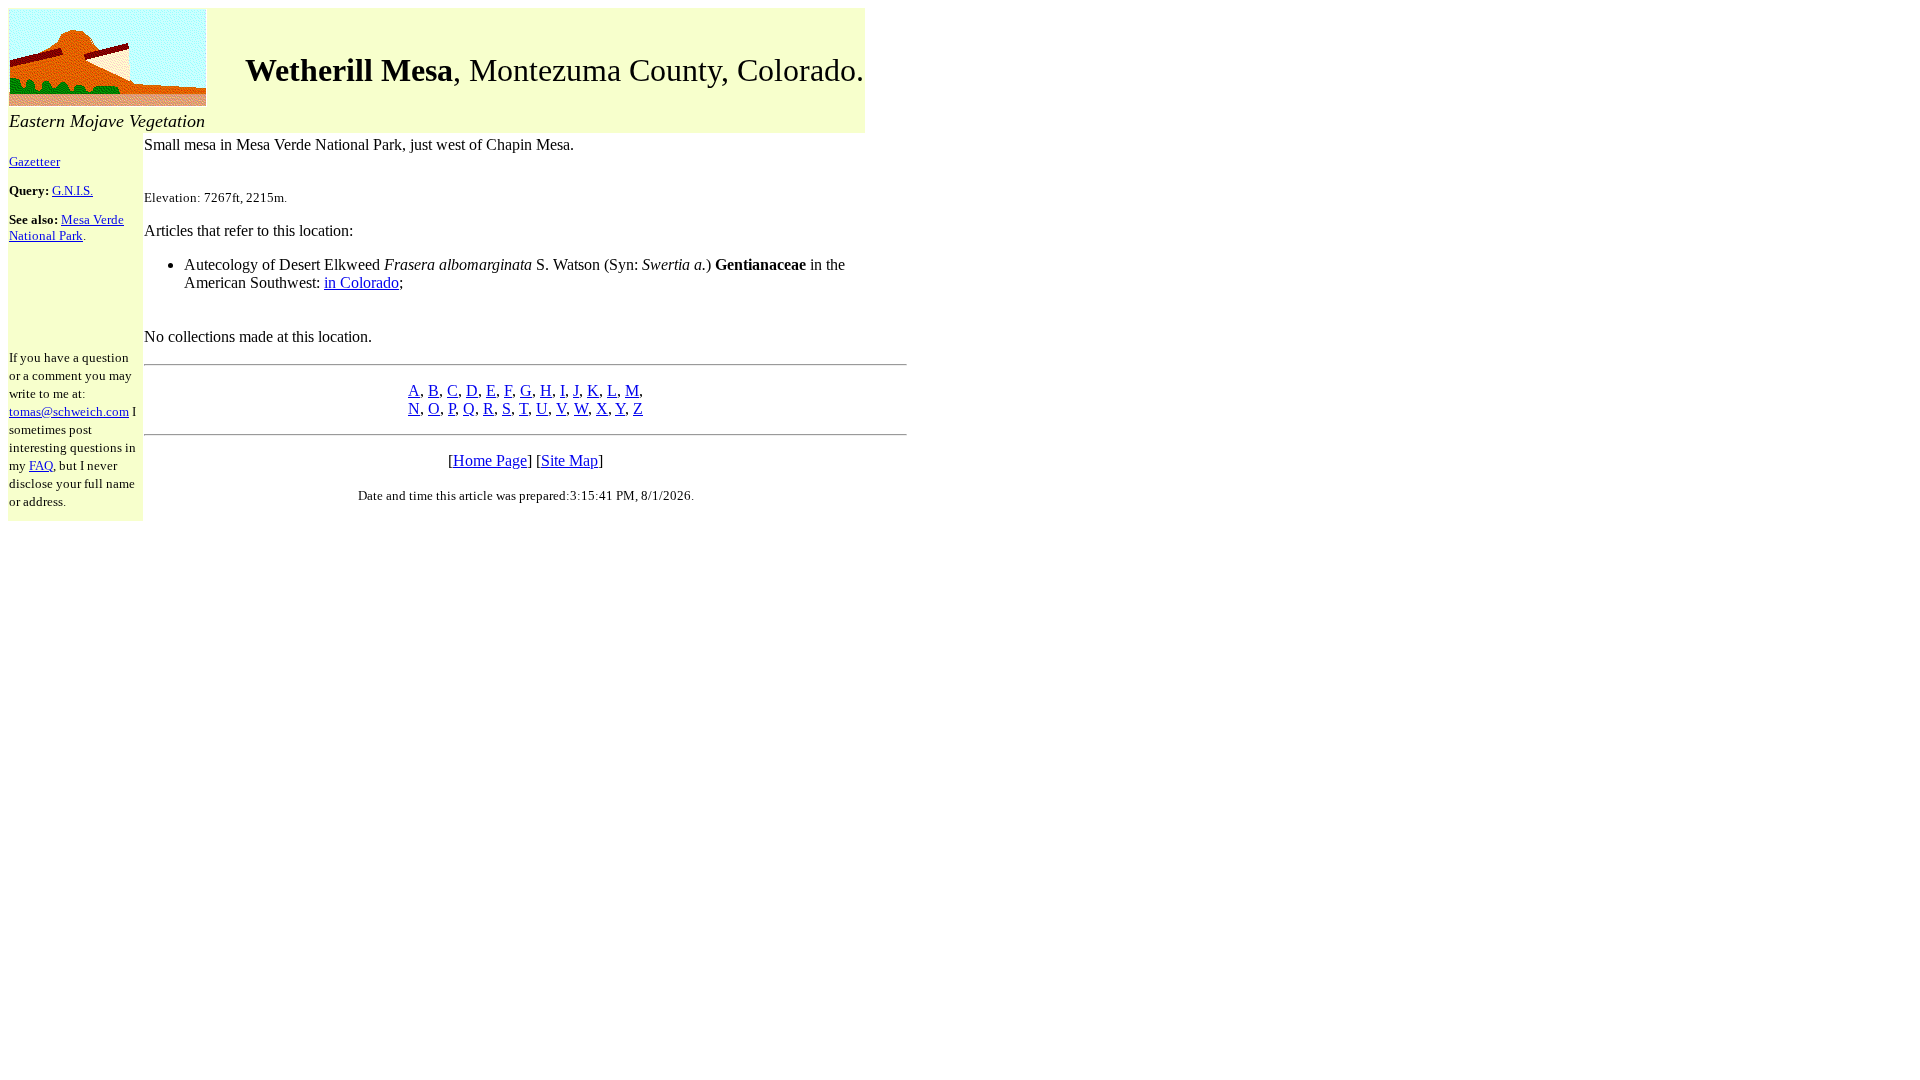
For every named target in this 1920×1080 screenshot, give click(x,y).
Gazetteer (34, 161)
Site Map (569, 460)
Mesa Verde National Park (66, 227)
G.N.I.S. (72, 190)
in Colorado (361, 282)
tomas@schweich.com (69, 411)
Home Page (490, 460)
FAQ (41, 465)
